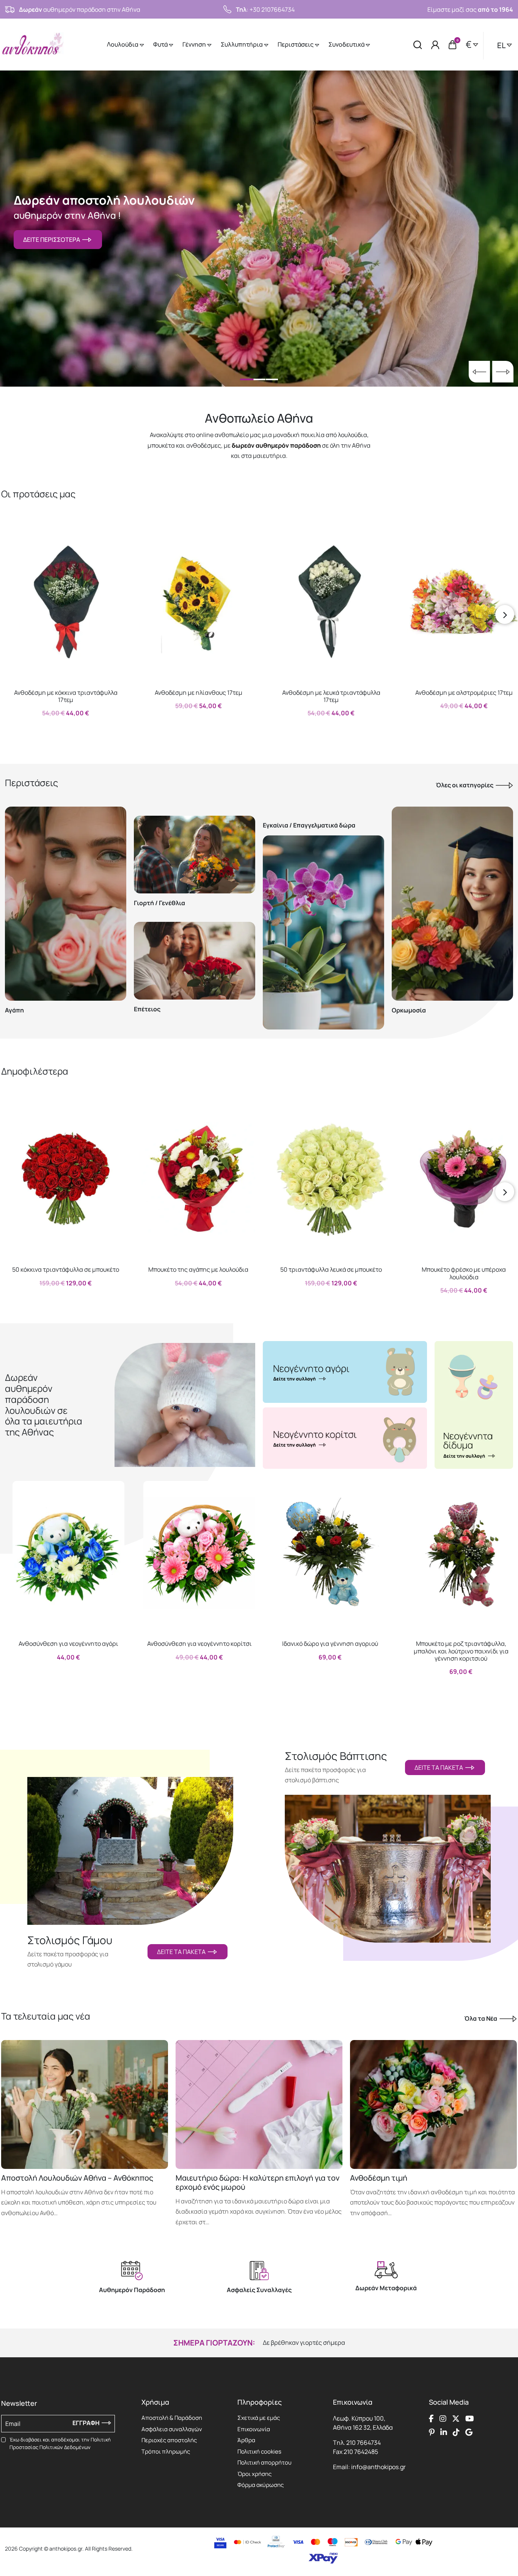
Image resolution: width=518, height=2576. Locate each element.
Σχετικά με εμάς (259, 2418)
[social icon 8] (469, 2432)
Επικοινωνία (254, 2429)
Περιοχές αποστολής (169, 2440)
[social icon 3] (456, 2418)
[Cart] (453, 45)
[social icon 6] (444, 2432)
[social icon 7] (456, 2432)
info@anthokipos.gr (378, 2467)
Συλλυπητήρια (242, 44)
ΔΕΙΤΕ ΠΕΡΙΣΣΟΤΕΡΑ (53, 240)
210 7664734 (363, 2443)
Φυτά (161, 44)
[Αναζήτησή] (418, 45)
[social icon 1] (431, 2418)
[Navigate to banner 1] (345, 1372)
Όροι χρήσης (254, 2474)
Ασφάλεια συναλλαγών (172, 2429)
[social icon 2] (443, 2418)
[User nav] (435, 45)
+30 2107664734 (272, 9)
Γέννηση (195, 44)
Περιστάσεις (296, 44)
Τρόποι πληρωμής (166, 2451)
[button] (14, 536)
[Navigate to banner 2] (345, 1438)
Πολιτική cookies (259, 2451)
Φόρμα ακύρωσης (261, 2485)
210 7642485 (361, 2452)
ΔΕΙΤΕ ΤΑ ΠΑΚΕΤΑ (182, 1952)
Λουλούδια (123, 44)
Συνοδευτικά (347, 44)
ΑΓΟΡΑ (59, 729)
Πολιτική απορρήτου (264, 2462)
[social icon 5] (432, 2432)
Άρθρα (246, 2440)
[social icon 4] (470, 2418)
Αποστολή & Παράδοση (172, 2418)
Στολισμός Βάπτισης (336, 1756)
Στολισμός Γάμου (70, 1940)
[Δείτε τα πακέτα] (130, 1842)
